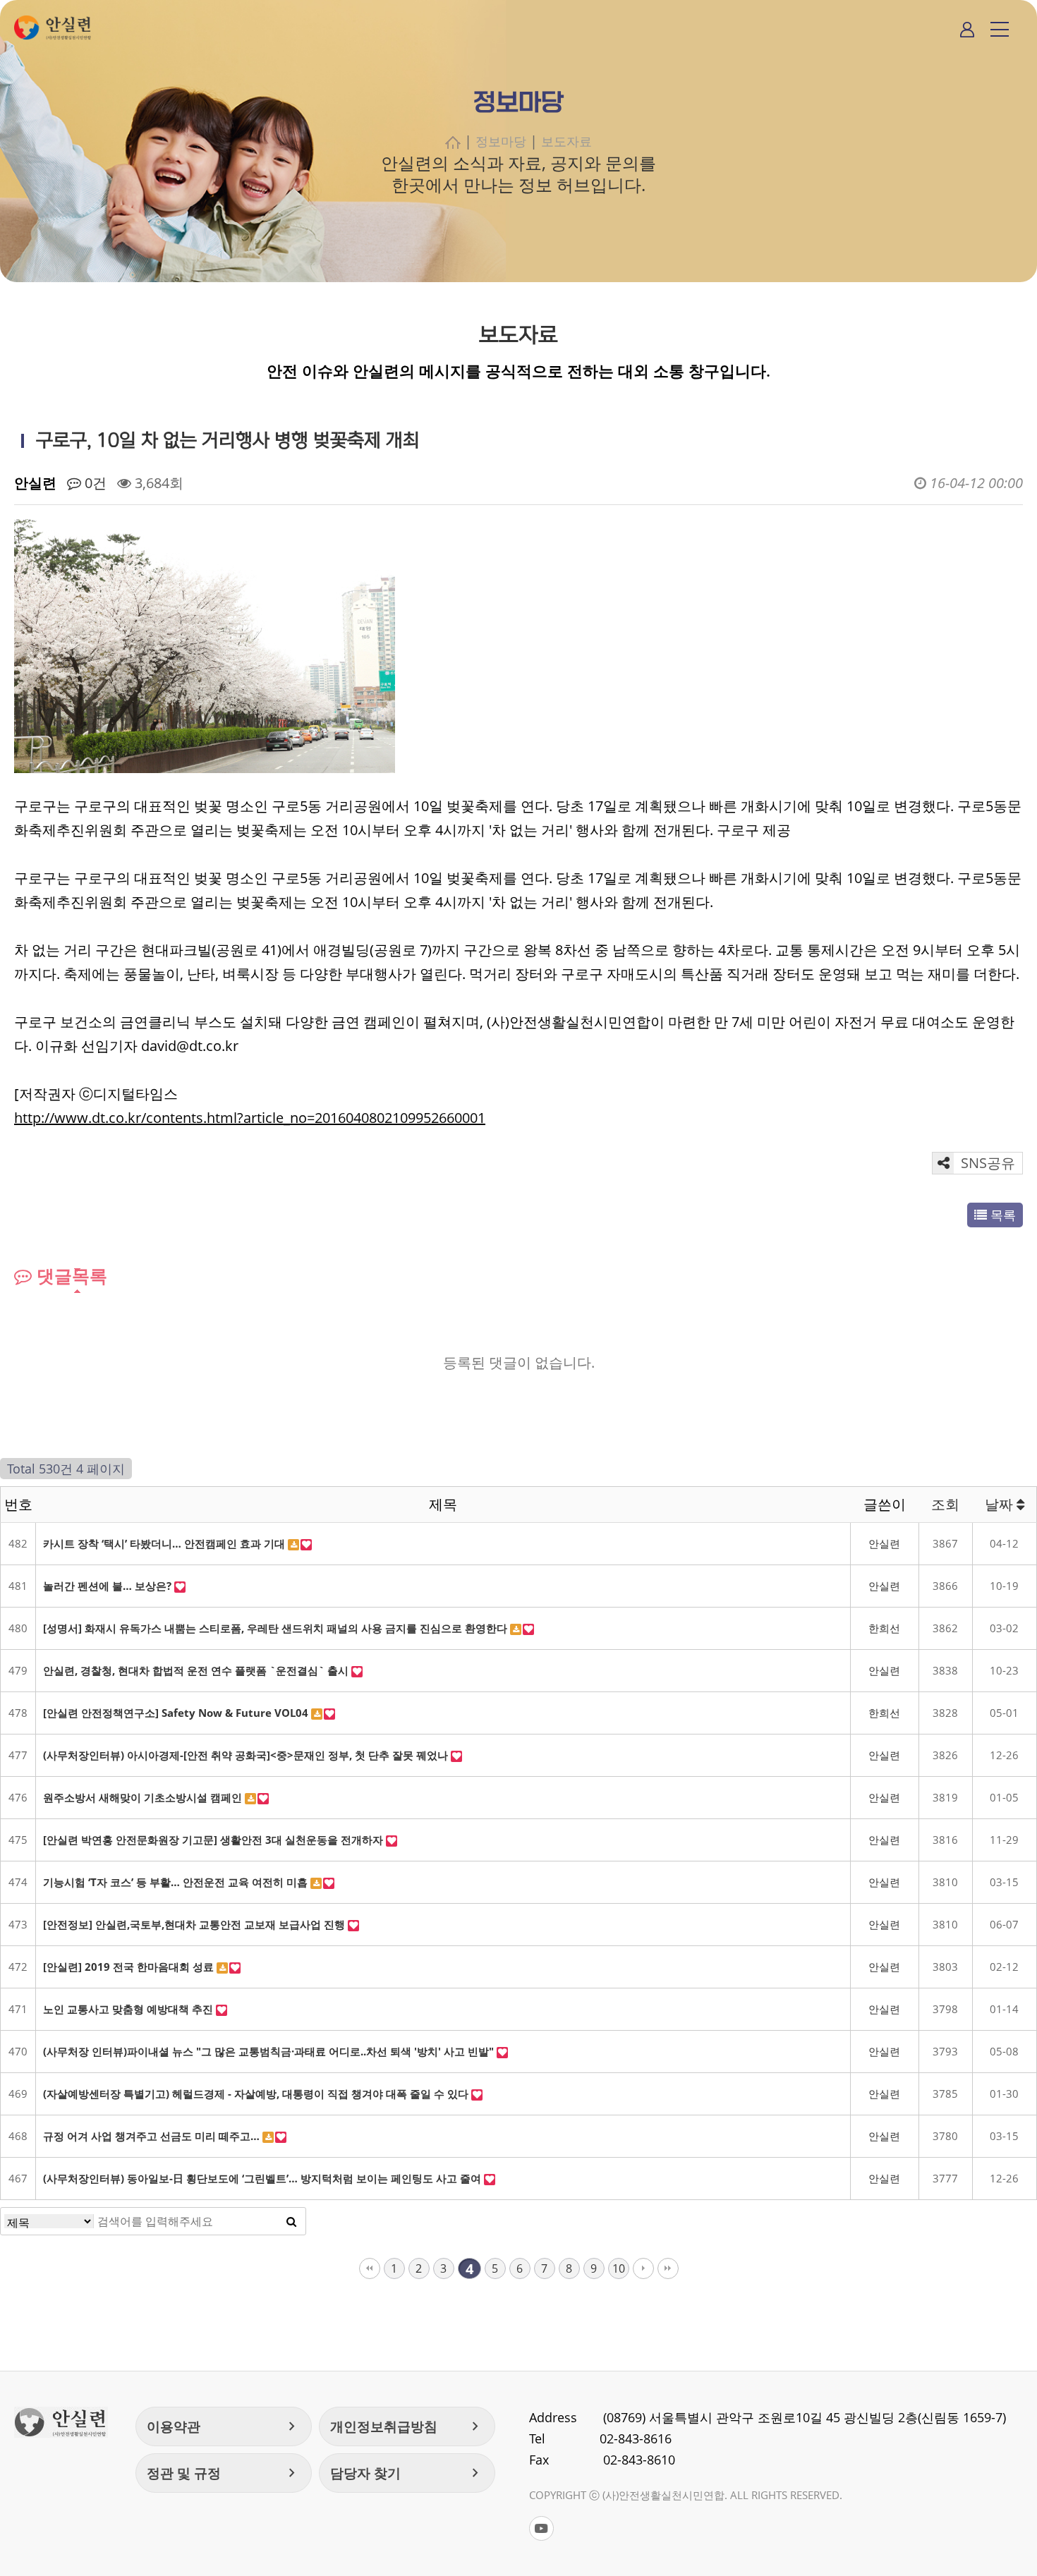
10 (619, 2268)
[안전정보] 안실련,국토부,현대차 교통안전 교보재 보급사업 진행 (195, 1924)
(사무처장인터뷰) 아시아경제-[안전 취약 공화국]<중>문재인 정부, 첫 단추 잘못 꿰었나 (247, 1755)
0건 (94, 483)
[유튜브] (541, 2528)
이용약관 (224, 2426)
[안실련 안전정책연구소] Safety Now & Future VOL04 (177, 1713)
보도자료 (566, 141)
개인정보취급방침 (407, 2426)
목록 (1001, 1215)
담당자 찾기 (407, 2473)
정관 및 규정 (224, 2473)
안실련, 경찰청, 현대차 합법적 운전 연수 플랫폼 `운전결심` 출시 (197, 1670)
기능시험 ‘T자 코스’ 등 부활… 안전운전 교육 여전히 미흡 (177, 1882)
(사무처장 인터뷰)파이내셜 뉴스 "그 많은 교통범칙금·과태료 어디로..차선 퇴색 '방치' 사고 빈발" (270, 2051)
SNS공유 (986, 1163)
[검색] (291, 2221)
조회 (945, 1504)
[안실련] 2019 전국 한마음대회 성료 (130, 1967)
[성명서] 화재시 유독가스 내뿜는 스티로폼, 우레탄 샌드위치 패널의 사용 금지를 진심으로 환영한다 (277, 1628)
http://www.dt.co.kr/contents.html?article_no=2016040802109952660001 (250, 1118)
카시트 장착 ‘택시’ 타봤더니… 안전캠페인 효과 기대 (165, 1543)
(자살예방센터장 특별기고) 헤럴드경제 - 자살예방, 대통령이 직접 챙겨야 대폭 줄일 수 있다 (257, 2094)
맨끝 (668, 2268)
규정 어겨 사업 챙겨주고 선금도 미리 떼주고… (153, 2136)
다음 (643, 2268)
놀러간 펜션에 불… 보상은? (109, 1586)
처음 (370, 2268)
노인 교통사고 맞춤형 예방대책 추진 (129, 2009)
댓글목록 (69, 1275)
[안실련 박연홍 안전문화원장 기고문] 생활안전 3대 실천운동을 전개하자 (214, 1840)
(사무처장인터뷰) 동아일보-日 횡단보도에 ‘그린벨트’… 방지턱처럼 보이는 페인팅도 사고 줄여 (263, 2178)
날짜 (1001, 1504)
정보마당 (501, 141)
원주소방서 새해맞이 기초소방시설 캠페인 (144, 1797)
